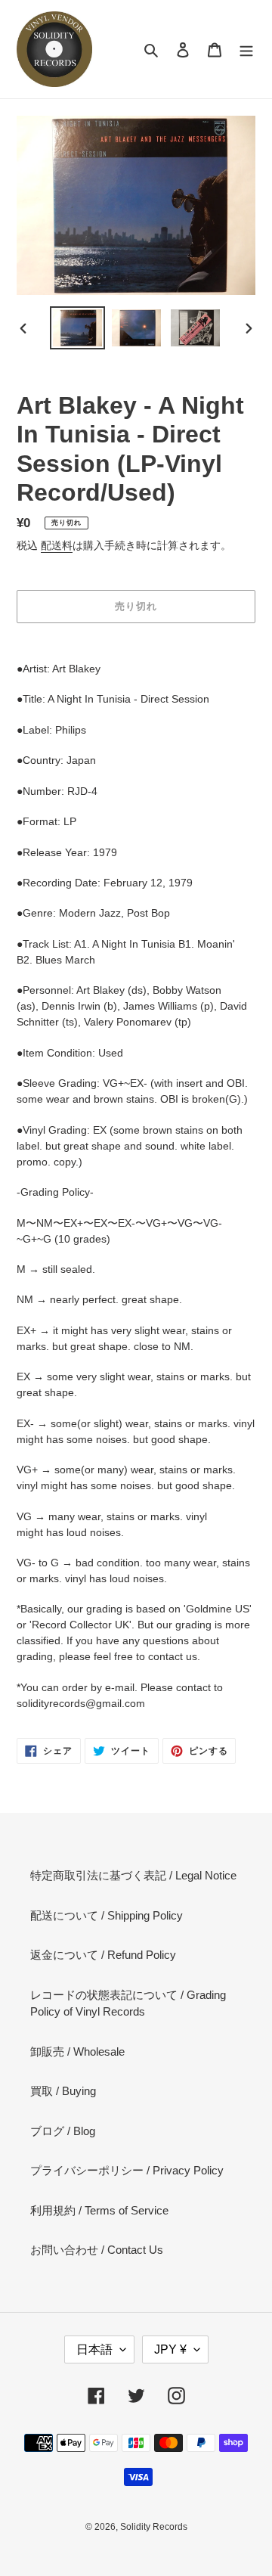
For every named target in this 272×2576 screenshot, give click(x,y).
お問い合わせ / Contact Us (97, 2250)
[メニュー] (246, 50)
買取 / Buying (63, 2091)
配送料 (57, 545)
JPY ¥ (170, 2349)
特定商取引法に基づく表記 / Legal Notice (133, 1875)
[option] (77, 328)
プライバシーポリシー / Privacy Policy (127, 2170)
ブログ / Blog (63, 2131)
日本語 (94, 2349)
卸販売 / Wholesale (77, 2051)
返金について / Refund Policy (103, 1955)
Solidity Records (154, 2527)
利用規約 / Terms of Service (99, 2210)
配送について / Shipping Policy (107, 1915)
